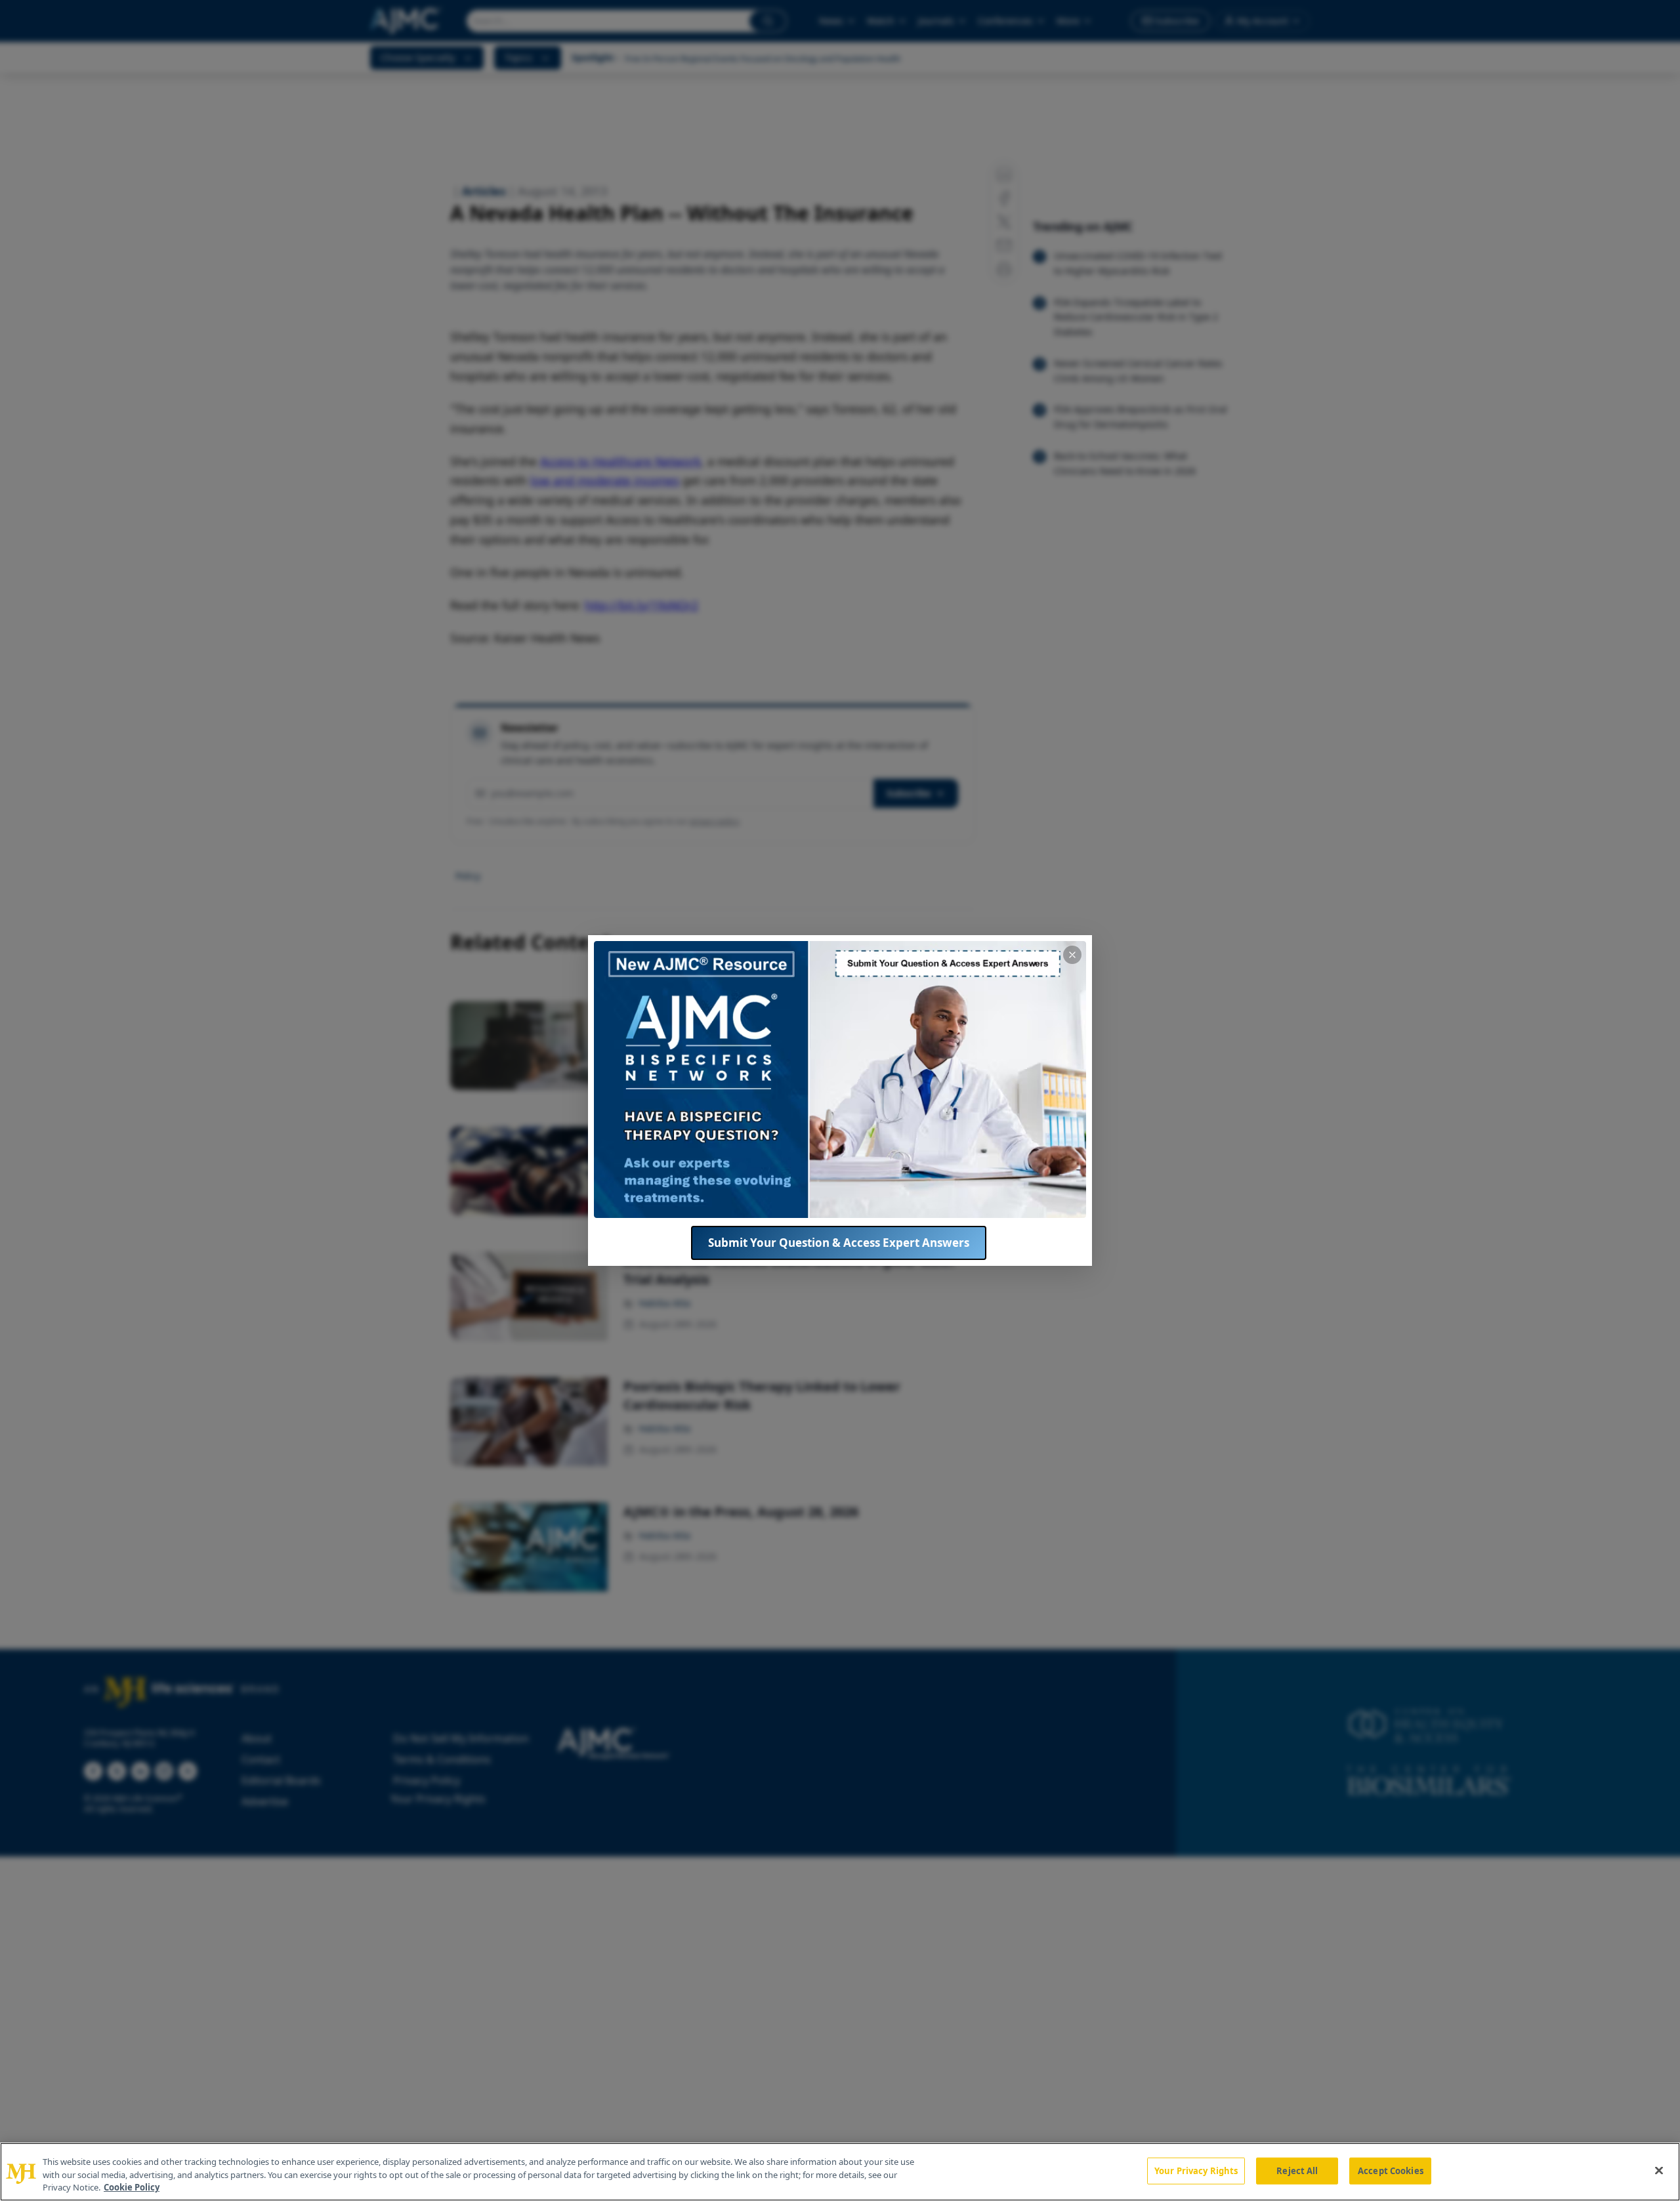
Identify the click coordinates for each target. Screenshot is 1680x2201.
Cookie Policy (132, 2187)
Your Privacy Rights (1196, 2170)
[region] (840, 2172)
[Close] (1659, 2170)
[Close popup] (1072, 955)
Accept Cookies (1391, 2170)
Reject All (1297, 2170)
